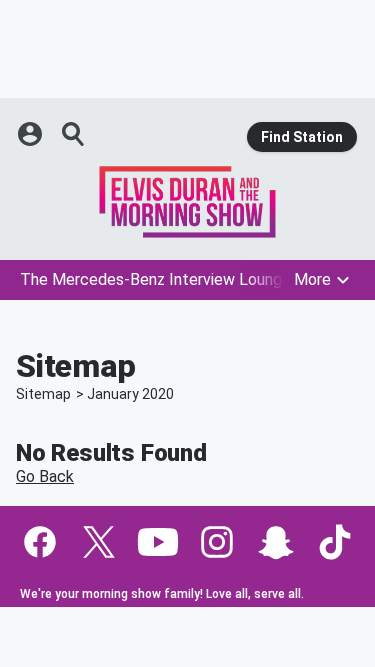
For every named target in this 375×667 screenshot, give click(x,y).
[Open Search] (74, 134)
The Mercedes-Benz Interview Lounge (155, 279)
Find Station (302, 137)
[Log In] (32, 134)
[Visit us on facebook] (40, 542)
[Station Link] (187, 202)
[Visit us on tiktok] (335, 542)
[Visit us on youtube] (158, 542)
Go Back (45, 476)
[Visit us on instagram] (217, 542)
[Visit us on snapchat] (276, 542)
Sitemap (43, 394)
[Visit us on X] (99, 542)
